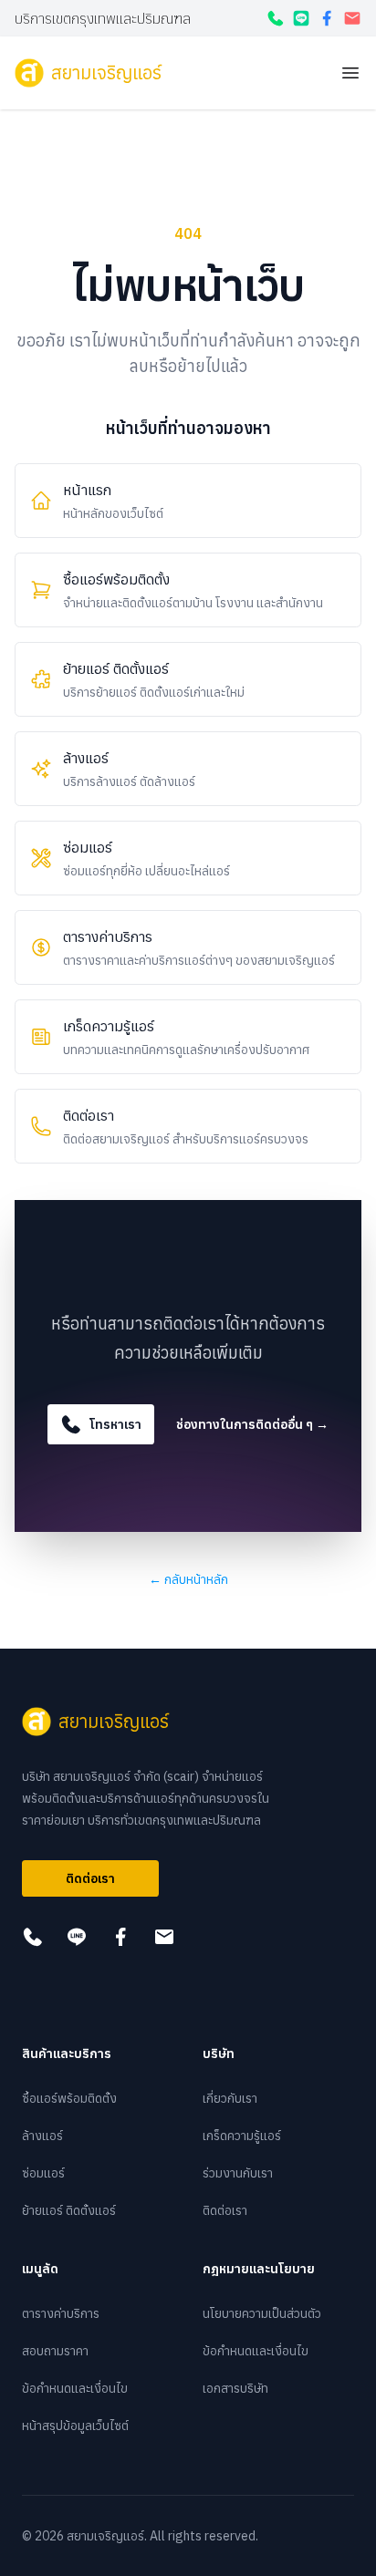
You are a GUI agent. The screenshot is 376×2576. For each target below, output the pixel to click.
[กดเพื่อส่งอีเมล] (352, 18)
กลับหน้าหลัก (188, 1579)
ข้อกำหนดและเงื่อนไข (75, 2388)
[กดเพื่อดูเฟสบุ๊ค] (327, 18)
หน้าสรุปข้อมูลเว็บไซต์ (75, 2426)
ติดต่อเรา (90, 1878)
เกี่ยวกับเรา (230, 2098)
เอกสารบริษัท (235, 2388)
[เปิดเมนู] (350, 73)
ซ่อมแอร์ (43, 2173)
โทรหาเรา (115, 1424)
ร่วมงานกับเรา (238, 2173)
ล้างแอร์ (42, 2136)
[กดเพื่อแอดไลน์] (301, 18)
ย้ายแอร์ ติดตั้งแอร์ (69, 2210)
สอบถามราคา (55, 2351)
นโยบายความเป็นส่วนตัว (262, 2313)
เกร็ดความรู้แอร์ (242, 2136)
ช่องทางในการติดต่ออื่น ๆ (252, 1424)
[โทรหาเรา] (276, 18)
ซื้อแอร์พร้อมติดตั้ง (69, 2098)
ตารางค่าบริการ (61, 2313)
